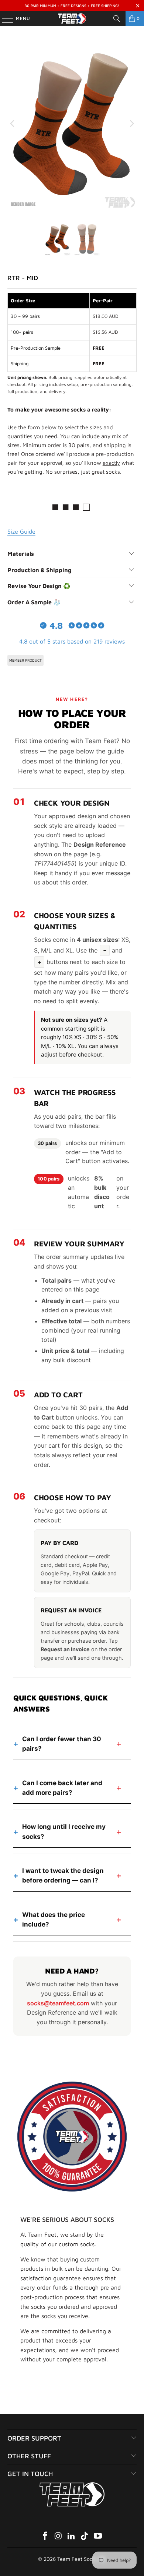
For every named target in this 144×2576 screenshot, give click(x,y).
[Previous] (13, 123)
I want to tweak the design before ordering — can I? (63, 1875)
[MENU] (4, 19)
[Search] (117, 19)
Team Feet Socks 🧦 (81, 2559)
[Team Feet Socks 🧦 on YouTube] (98, 2537)
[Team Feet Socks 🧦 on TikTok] (85, 2537)
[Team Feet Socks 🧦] (72, 19)
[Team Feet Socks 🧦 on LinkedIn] (72, 2537)
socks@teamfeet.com (58, 2003)
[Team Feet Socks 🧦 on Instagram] (58, 2537)
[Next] (131, 123)
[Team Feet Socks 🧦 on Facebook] (45, 2537)
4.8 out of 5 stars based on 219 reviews (72, 641)
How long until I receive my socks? (64, 1831)
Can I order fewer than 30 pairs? (62, 1744)
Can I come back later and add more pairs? (62, 1788)
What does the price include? (54, 1920)
